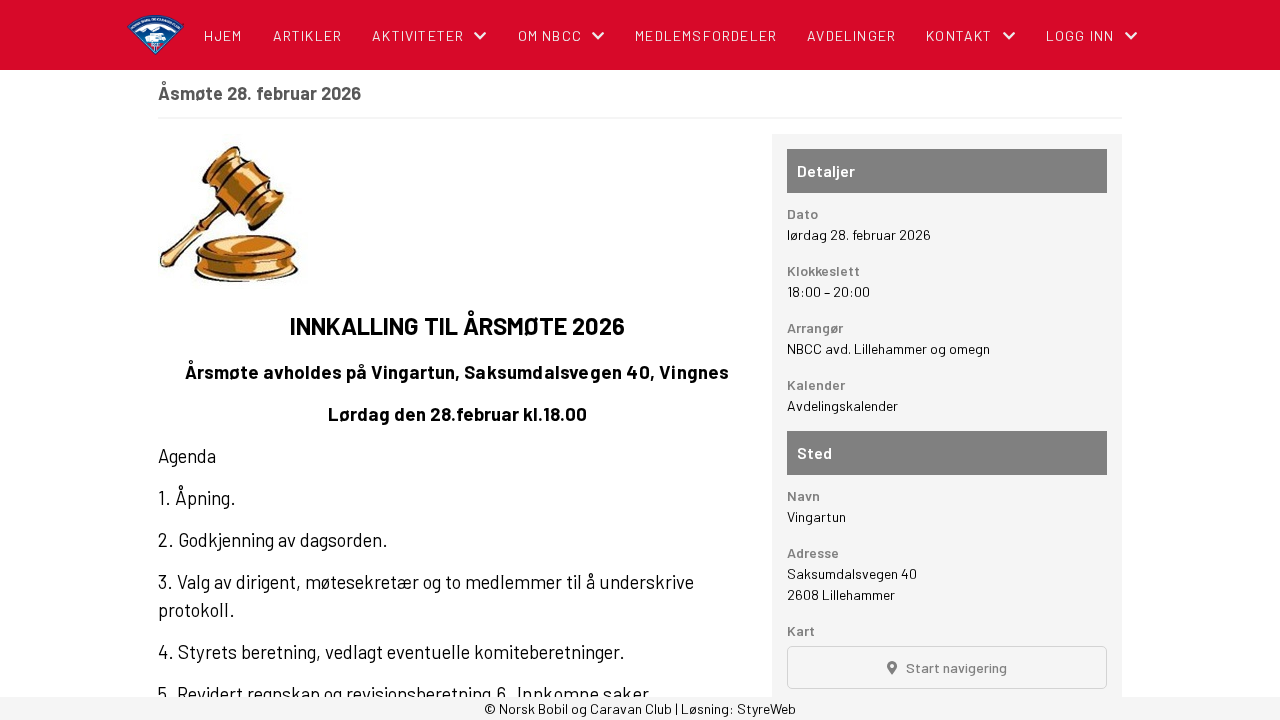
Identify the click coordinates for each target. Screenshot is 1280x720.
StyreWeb (766, 708)
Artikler (308, 35)
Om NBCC (550, 35)
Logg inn (1080, 35)
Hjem (223, 35)
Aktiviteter (418, 35)
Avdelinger (851, 35)
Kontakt (959, 35)
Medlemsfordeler (706, 35)
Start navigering (955, 667)
